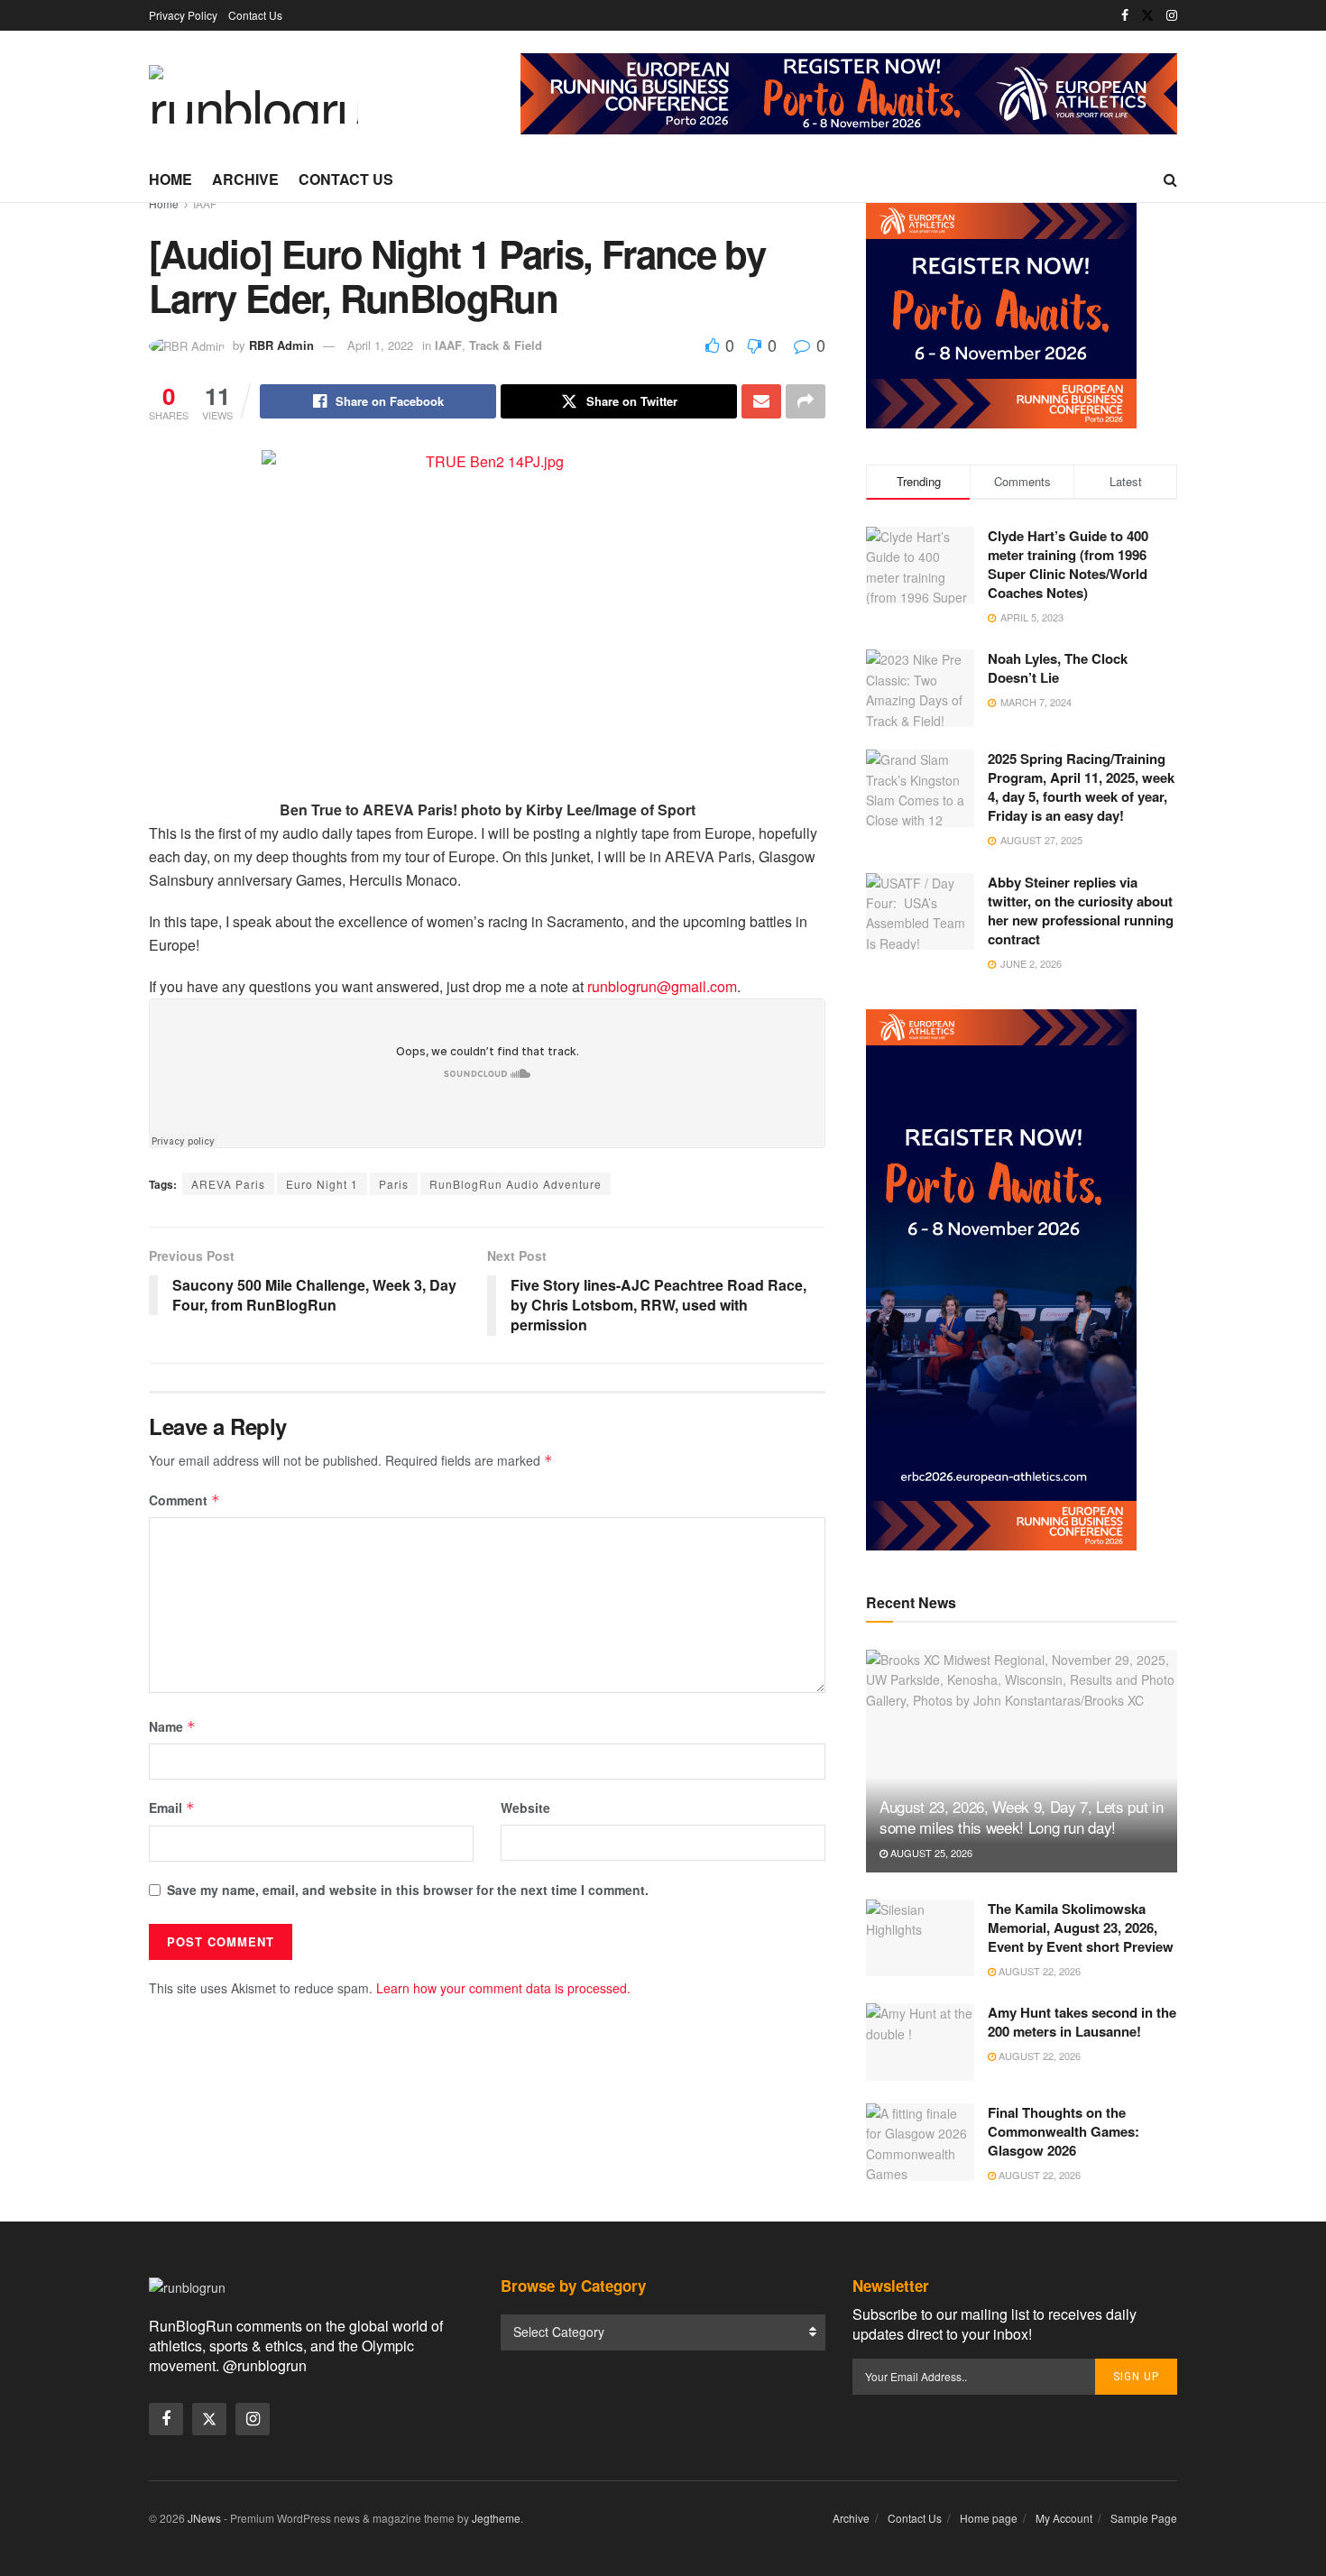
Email (172, 1808)
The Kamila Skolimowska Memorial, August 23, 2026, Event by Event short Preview (1081, 1927)
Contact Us (255, 15)
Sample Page (1144, 2518)
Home (170, 179)
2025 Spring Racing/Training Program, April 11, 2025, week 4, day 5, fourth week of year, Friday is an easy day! (1081, 787)
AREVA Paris (228, 1184)
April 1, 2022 (380, 345)
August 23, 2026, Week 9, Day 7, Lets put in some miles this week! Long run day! (1021, 1817)
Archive (245, 179)
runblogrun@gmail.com (662, 986)
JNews (204, 2518)
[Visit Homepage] (253, 94)
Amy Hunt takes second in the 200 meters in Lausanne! (1082, 2022)
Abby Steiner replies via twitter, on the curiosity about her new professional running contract (1081, 911)
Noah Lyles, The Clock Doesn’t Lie (1058, 668)
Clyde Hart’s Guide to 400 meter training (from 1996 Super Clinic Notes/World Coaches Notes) (1068, 564)
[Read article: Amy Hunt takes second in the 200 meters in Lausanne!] (920, 2042)
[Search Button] (1170, 179)
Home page (989, 2518)
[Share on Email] (761, 401)
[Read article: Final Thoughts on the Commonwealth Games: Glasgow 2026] (920, 2142)
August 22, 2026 (1038, 1971)
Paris (394, 1184)
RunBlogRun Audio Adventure (516, 1184)
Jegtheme (496, 2518)
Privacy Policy (183, 15)
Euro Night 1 (322, 1184)
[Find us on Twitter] (1147, 15)
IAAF (205, 203)
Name (172, 1726)
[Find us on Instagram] (1172, 15)
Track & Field (506, 345)
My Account (1064, 2518)
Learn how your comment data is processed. (503, 1988)
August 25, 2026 (930, 1853)
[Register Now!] (849, 92)
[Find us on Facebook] (1125, 15)
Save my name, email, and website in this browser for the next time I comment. (408, 1890)
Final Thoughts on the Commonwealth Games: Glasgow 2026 (1064, 2131)
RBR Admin (281, 345)
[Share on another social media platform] (806, 401)
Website (525, 1808)
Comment (184, 1500)
